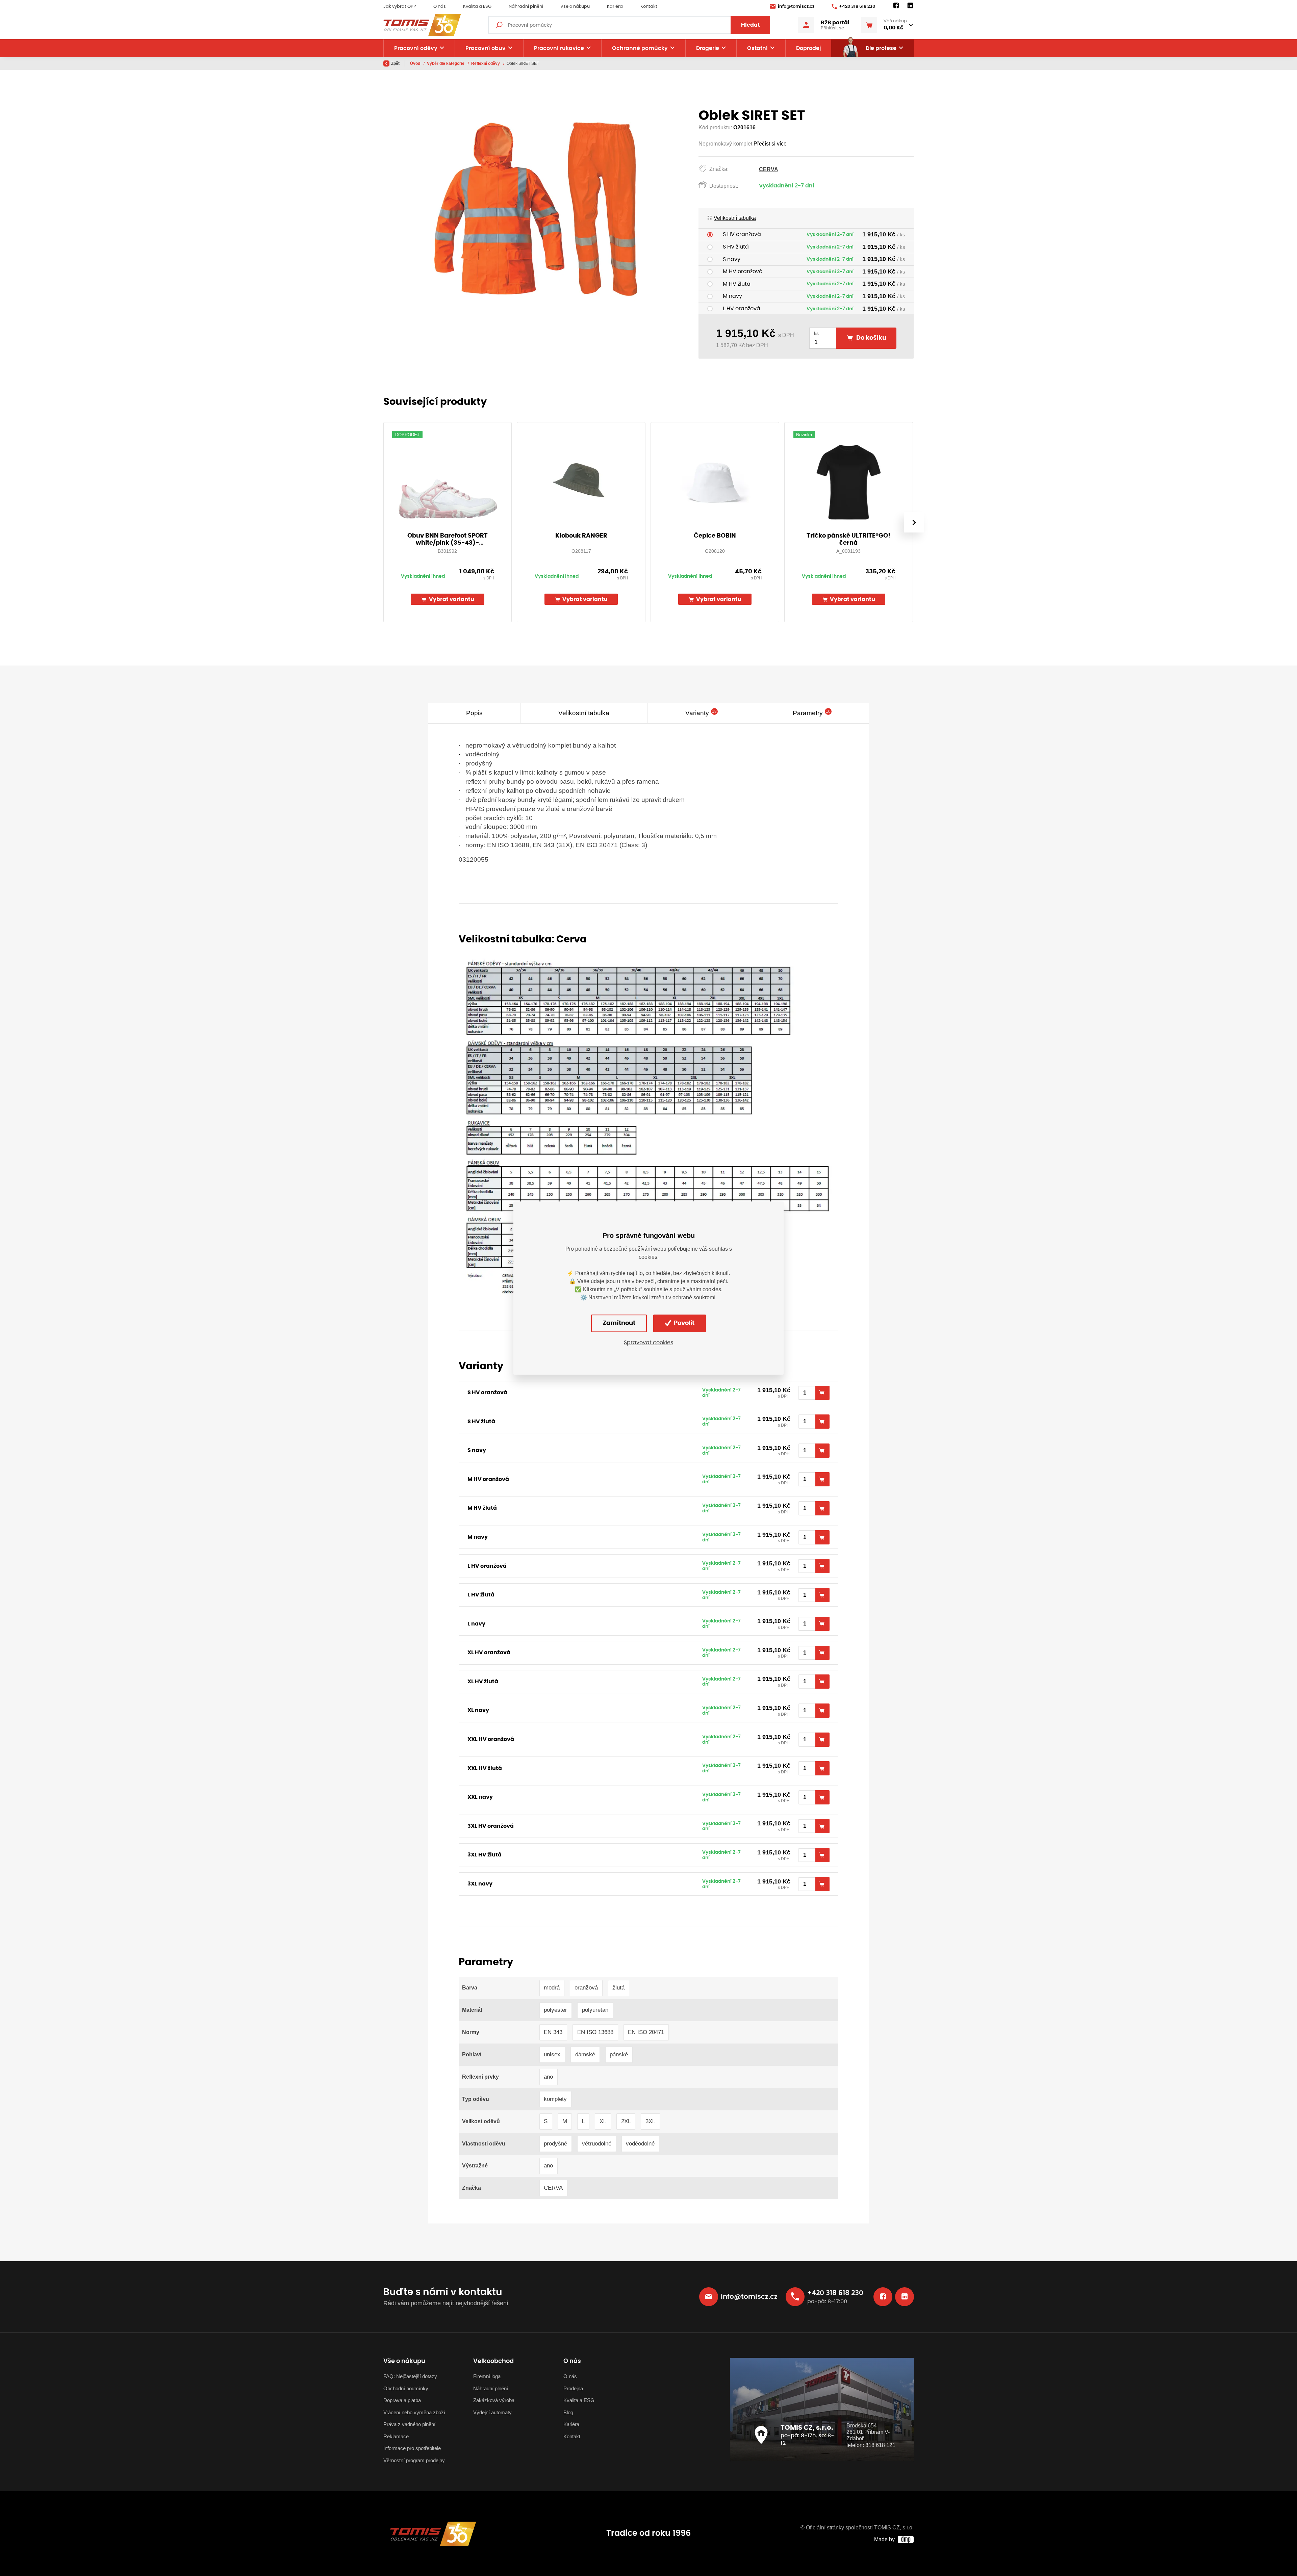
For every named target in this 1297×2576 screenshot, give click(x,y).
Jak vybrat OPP (400, 7)
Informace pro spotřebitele (412, 2448)
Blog (568, 2412)
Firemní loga (487, 2376)
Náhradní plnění (526, 7)
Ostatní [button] (757, 48)
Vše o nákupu (575, 7)
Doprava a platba (402, 2400)
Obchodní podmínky (406, 2388)
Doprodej (808, 48)
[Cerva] (649, 1127)
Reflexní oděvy (486, 63)
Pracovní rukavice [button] (559, 48)
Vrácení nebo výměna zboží (414, 2412)
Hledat (751, 25)
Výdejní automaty (492, 2412)
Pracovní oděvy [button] (416, 48)
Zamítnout (619, 1323)
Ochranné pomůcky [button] (640, 48)
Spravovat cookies (648, 1343)
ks (816, 333)
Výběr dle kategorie (446, 63)
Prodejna (573, 2388)
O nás (440, 7)
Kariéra (615, 7)
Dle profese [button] (881, 48)
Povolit (683, 1323)
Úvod (416, 63)
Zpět (395, 63)
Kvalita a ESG (477, 7)
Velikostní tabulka (735, 218)
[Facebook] (896, 6)
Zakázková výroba (494, 2400)
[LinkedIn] (910, 6)
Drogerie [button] (708, 48)
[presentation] (914, 522)
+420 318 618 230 (857, 7)
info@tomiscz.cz (796, 7)
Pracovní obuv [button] (486, 48)
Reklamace (396, 2436)
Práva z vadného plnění (409, 2424)
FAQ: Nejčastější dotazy (410, 2376)
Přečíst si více (770, 144)
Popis (474, 713)
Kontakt (649, 7)
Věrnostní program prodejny (414, 2460)
